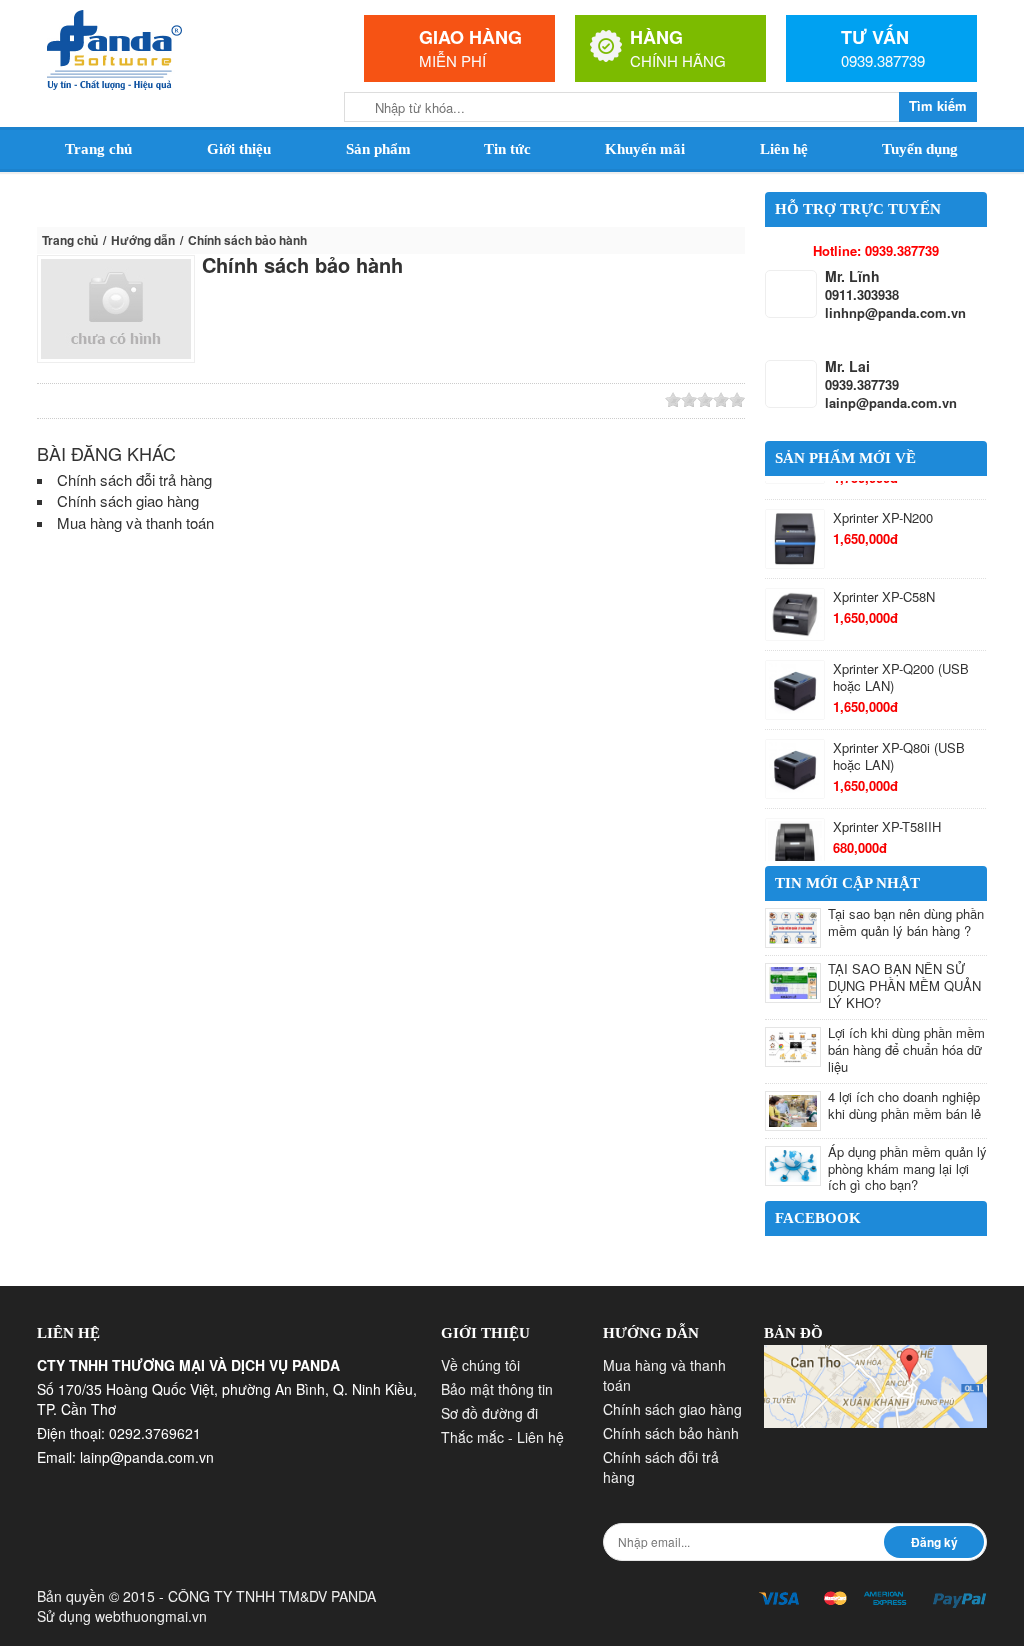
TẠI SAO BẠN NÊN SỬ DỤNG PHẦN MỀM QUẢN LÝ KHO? (904, 983)
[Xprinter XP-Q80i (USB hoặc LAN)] (795, 599)
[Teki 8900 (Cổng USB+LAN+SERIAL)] (795, 818)
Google (136, 401)
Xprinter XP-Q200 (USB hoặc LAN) (901, 507)
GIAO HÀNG (470, 37)
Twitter (107, 401)
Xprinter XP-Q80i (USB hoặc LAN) (899, 586)
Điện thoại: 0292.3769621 (119, 1431)
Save (223, 401)
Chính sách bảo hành (302, 264)
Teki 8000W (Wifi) (884, 731)
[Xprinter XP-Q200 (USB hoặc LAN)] (795, 520)
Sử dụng (122, 1614)
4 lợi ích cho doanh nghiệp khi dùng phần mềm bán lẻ (904, 1102)
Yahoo (194, 401)
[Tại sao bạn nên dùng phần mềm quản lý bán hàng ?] (793, 926)
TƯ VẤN (875, 37)
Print (252, 401)
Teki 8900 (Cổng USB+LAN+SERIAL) (892, 805)
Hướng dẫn (143, 240)
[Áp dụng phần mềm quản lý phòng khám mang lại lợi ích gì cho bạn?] (793, 1163)
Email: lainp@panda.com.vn (125, 1455)
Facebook (165, 401)
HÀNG (656, 37)
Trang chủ (70, 240)
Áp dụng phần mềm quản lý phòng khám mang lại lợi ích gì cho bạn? (907, 1165)
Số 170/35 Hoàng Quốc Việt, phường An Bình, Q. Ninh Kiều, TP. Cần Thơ (227, 1397)
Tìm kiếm (938, 105)
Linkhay (78, 401)
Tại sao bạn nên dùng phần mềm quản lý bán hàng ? (906, 920)
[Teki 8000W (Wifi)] (795, 746)
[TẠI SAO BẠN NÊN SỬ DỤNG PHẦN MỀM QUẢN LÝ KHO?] (793, 981)
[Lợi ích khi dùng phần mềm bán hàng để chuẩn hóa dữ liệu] (793, 1044)
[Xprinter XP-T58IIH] (795, 676)
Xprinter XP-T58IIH (887, 656)
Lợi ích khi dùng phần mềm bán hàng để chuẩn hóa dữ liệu (906, 1046)
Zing (49, 401)
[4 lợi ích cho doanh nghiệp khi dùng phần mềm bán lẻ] (793, 1108)
